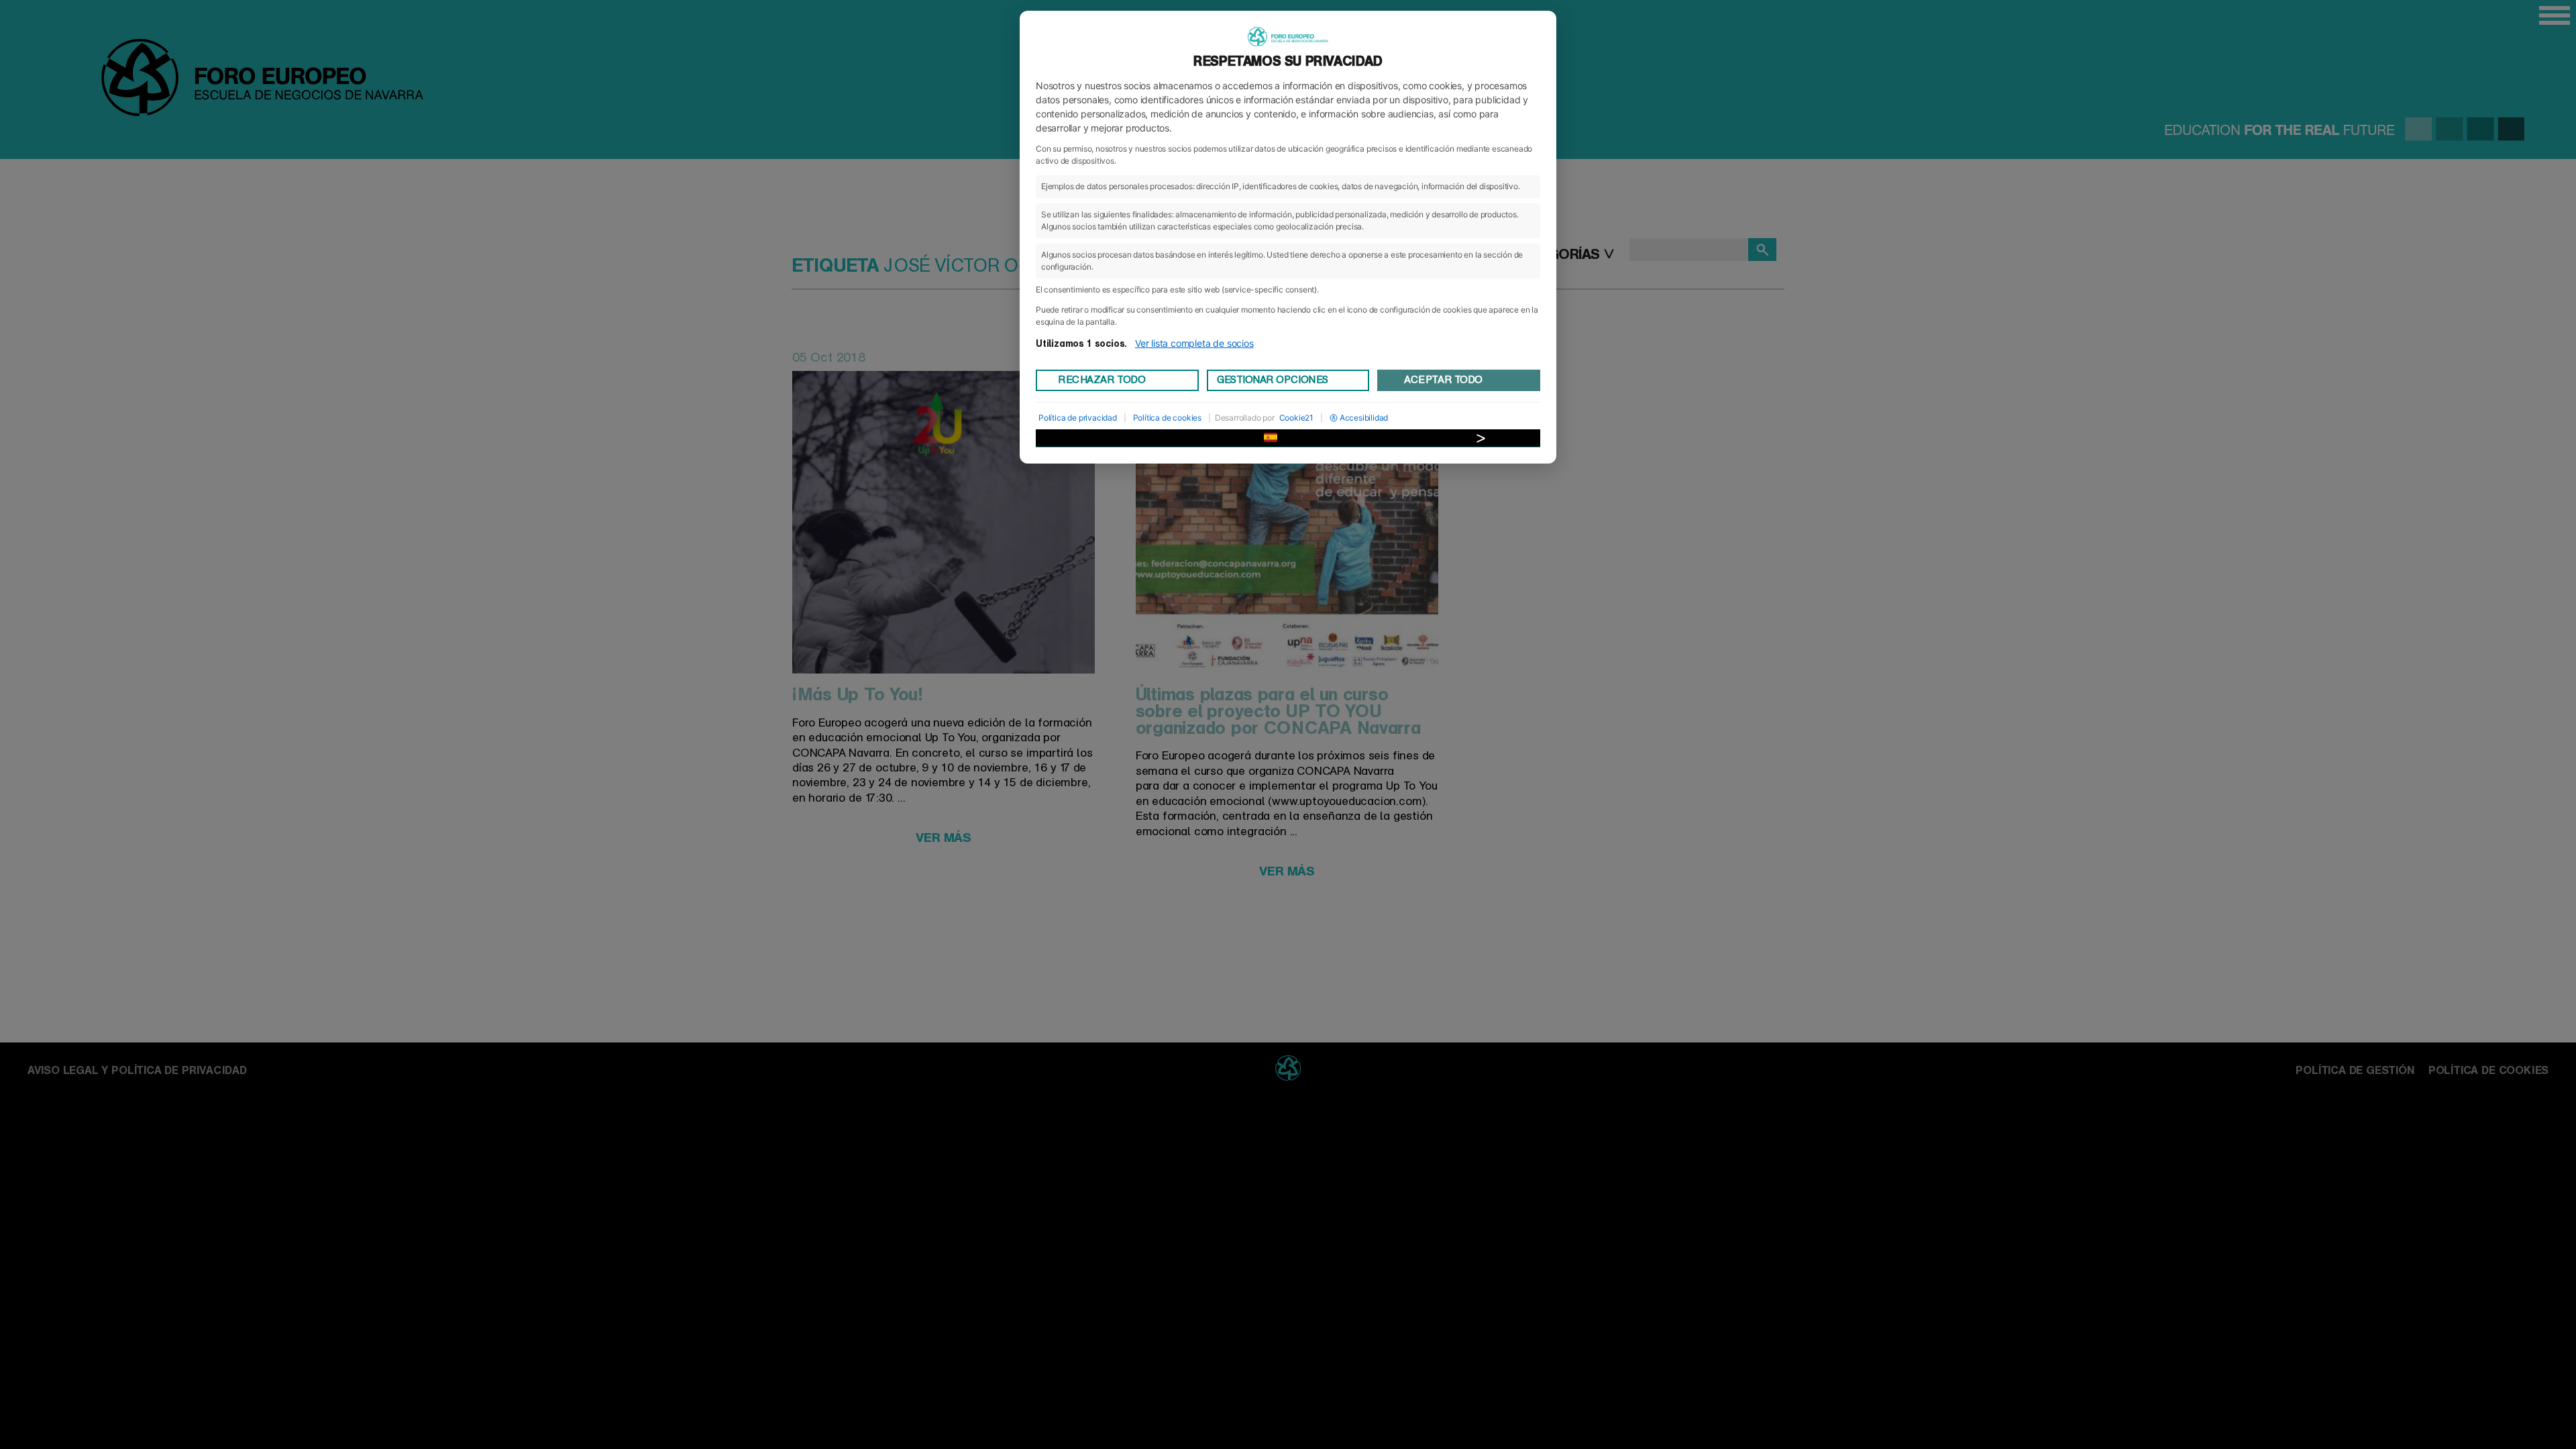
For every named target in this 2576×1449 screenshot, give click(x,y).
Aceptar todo (1443, 380)
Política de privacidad (1078, 418)
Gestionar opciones (1273, 380)
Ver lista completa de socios (1194, 343)
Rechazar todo (1102, 380)
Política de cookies (1167, 418)
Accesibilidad (1364, 418)
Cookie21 (1296, 418)
